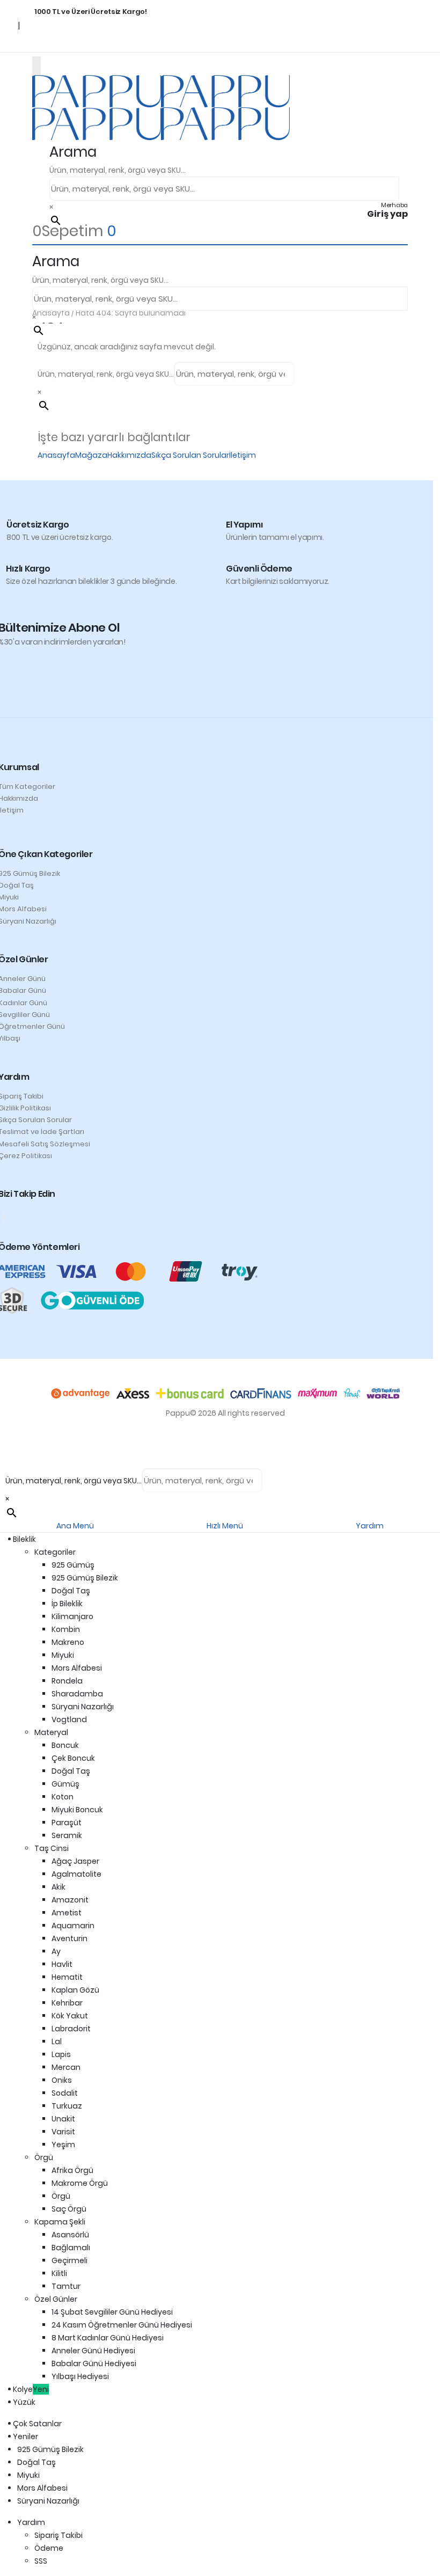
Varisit (63, 2132)
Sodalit (65, 2093)
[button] (73, 152)
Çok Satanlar (39, 2424)
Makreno (68, 1642)
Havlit (62, 1964)
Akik (58, 1887)
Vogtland (69, 1719)
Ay (56, 1951)
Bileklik (27, 1539)
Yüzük (26, 2402)
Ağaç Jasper (75, 1861)
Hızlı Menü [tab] (225, 1526)
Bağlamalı (71, 2248)
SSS (41, 2561)
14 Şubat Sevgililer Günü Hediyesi (112, 2312)
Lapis (61, 2054)
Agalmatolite (76, 1874)
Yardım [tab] (370, 1526)
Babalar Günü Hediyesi (94, 2363)
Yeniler (28, 2436)
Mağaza (91, 455)
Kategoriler (55, 1552)
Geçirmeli (69, 2260)
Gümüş (65, 1784)
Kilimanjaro (72, 1616)
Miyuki (63, 1655)
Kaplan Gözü (75, 1990)
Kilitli (59, 2273)
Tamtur (66, 2286)
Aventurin (69, 1938)
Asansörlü (70, 2235)
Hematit (67, 1977)
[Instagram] (4, 1217)
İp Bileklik (67, 1604)
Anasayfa (56, 455)
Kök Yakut (70, 2016)
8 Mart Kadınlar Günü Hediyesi (108, 2338)
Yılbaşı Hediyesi (80, 2376)
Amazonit (70, 1900)
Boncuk (65, 1745)
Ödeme (49, 2548)
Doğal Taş (71, 1591)
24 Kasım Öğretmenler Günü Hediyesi (122, 2325)
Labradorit (71, 2029)
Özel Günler (56, 2299)
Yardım (31, 2522)
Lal (57, 2041)
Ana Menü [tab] (75, 1526)
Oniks (62, 2080)
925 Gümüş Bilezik (85, 1578)
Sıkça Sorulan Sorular (190, 455)
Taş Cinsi (52, 1848)
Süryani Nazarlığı (83, 1707)
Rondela (67, 1681)
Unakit (63, 2119)
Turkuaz (67, 2106)
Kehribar (67, 2003)
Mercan (66, 2067)
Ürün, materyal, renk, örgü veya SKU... (118, 170)
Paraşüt (67, 1823)
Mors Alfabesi (77, 1668)
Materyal (51, 1732)
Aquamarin (73, 1926)
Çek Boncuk (73, 1758)
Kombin (66, 1629)
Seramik (67, 1835)
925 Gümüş (73, 1565)
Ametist (67, 1913)
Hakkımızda (129, 455)
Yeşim (63, 2145)
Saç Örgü (69, 2209)
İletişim (243, 455)
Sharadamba (77, 1694)
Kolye (33, 2389)
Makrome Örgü (80, 2183)
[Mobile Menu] (36, 66)
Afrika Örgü (72, 2170)
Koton (63, 1797)
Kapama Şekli (60, 2222)
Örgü (44, 2157)
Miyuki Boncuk (77, 1810)
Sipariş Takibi (58, 2535)
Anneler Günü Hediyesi (93, 2351)
